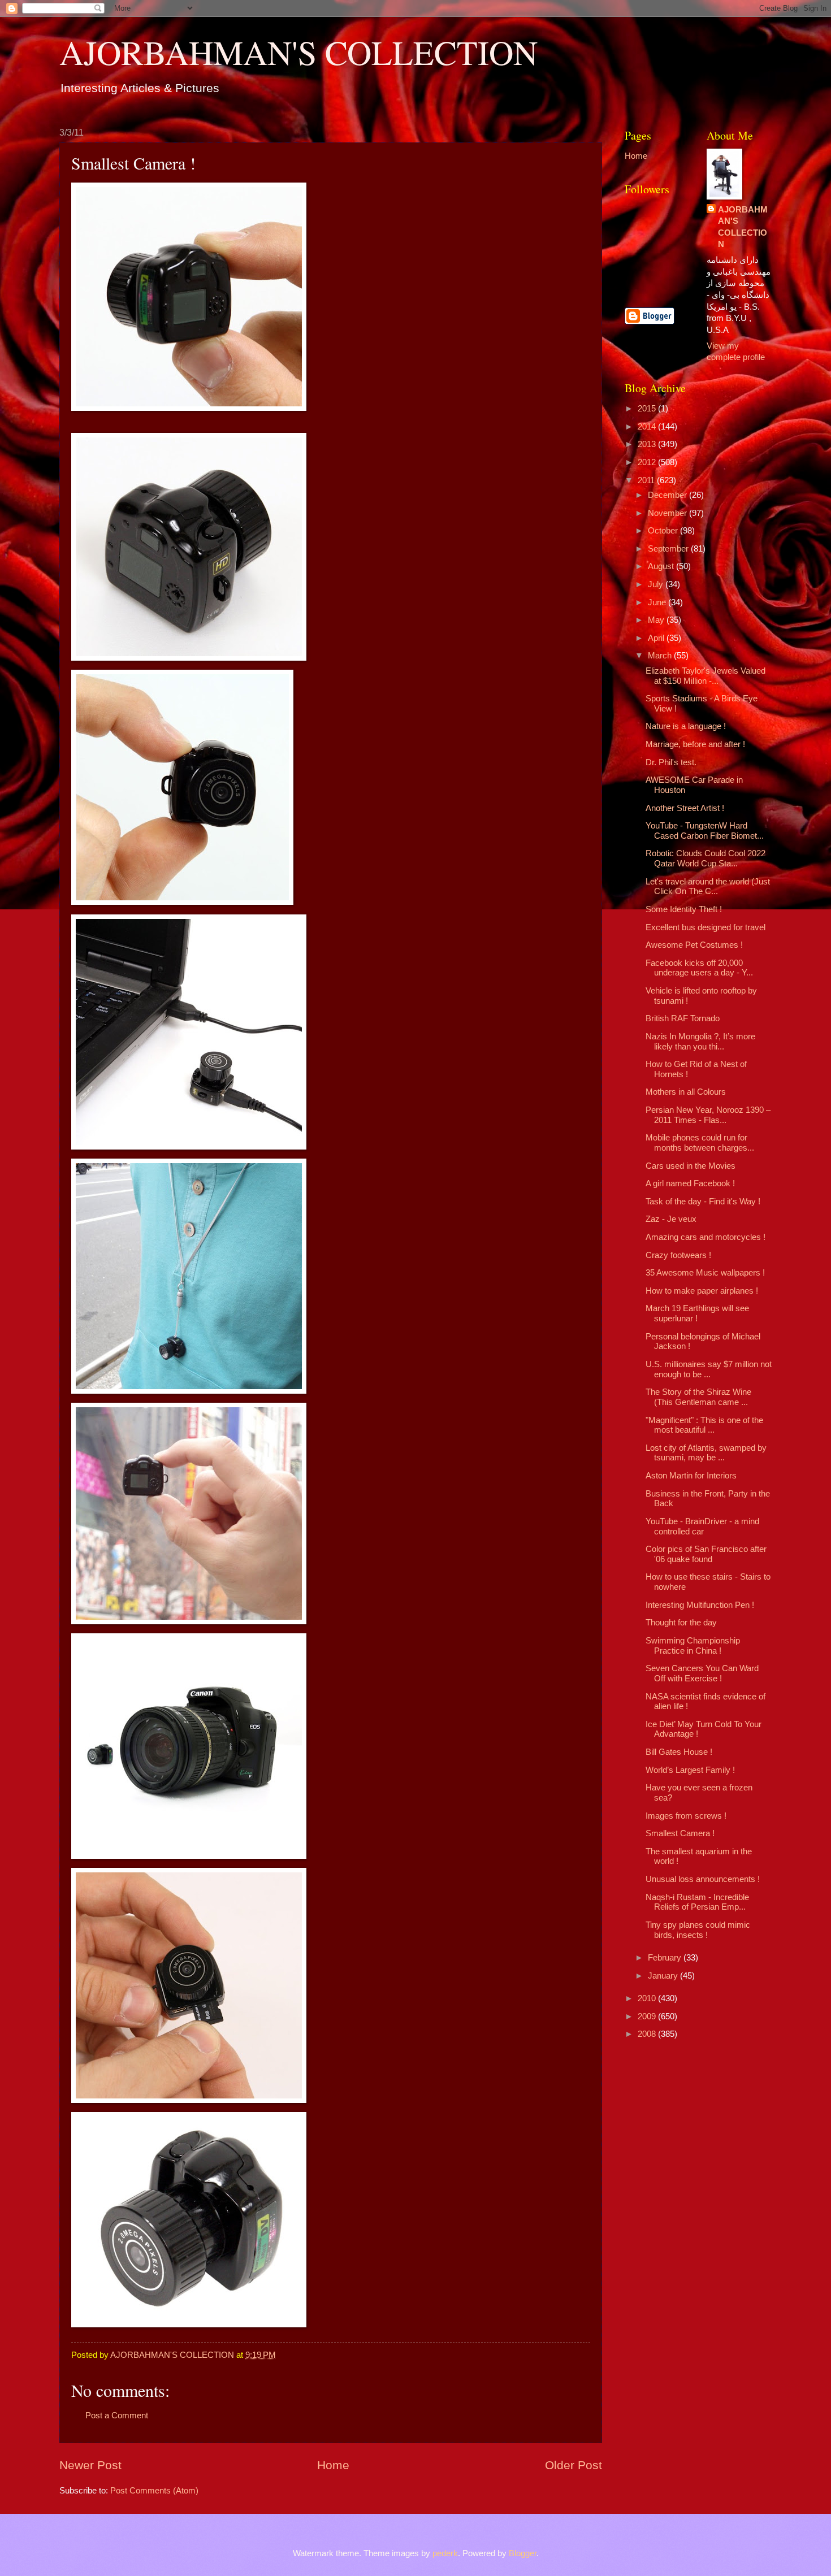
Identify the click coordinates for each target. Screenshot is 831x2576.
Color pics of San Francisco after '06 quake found (706, 1554)
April (657, 638)
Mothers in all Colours (686, 1092)
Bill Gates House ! (679, 1752)
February (666, 1958)
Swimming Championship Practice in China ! (693, 1646)
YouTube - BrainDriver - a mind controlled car (702, 1526)
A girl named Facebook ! (690, 1183)
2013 (648, 444)
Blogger (523, 2553)
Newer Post (90, 2465)
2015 (648, 409)
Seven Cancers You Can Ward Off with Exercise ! (702, 1673)
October (664, 531)
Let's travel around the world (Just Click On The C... (708, 887)
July (657, 584)
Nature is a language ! (686, 726)
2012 (648, 462)
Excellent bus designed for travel (706, 927)
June (658, 602)
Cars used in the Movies (691, 1166)
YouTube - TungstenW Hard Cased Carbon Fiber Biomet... (705, 831)
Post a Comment (117, 2415)
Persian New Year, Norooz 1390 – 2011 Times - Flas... (708, 1115)
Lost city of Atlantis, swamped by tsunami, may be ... (706, 1453)
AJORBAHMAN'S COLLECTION (298, 52)
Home (333, 2465)
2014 (648, 427)
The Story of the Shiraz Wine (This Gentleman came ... (698, 1397)
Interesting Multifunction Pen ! (700, 1605)
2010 (648, 1998)
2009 (648, 2016)
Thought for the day (681, 1623)
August (662, 566)
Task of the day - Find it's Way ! (703, 1202)
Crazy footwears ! (678, 1255)
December (668, 495)
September (669, 549)
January (664, 1976)
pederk (445, 2553)
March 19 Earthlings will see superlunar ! (697, 1313)
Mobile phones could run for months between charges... (700, 1143)
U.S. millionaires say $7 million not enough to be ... (709, 1369)
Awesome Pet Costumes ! (694, 945)
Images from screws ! (686, 1816)
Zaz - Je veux (671, 1219)
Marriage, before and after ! (695, 744)
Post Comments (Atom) (154, 2491)
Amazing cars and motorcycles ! (706, 1237)
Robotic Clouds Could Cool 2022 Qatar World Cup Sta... (706, 858)
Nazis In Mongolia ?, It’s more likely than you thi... (700, 1042)
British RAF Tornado (683, 1018)
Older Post (574, 2465)
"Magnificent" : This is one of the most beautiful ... (704, 1425)
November (668, 513)
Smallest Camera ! (680, 1833)
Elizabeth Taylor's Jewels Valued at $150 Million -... (706, 676)
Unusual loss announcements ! (703, 1879)
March (661, 656)
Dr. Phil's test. (671, 762)
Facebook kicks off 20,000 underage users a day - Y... (699, 968)
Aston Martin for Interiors (691, 1476)
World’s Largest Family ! (690, 1770)
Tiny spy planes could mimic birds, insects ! (698, 1930)
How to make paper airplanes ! (702, 1291)
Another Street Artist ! (685, 808)
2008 (648, 2034)
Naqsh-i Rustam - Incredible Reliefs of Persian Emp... (697, 1902)
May (657, 620)
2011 (647, 480)
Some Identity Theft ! (684, 909)
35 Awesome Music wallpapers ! (705, 1273)
